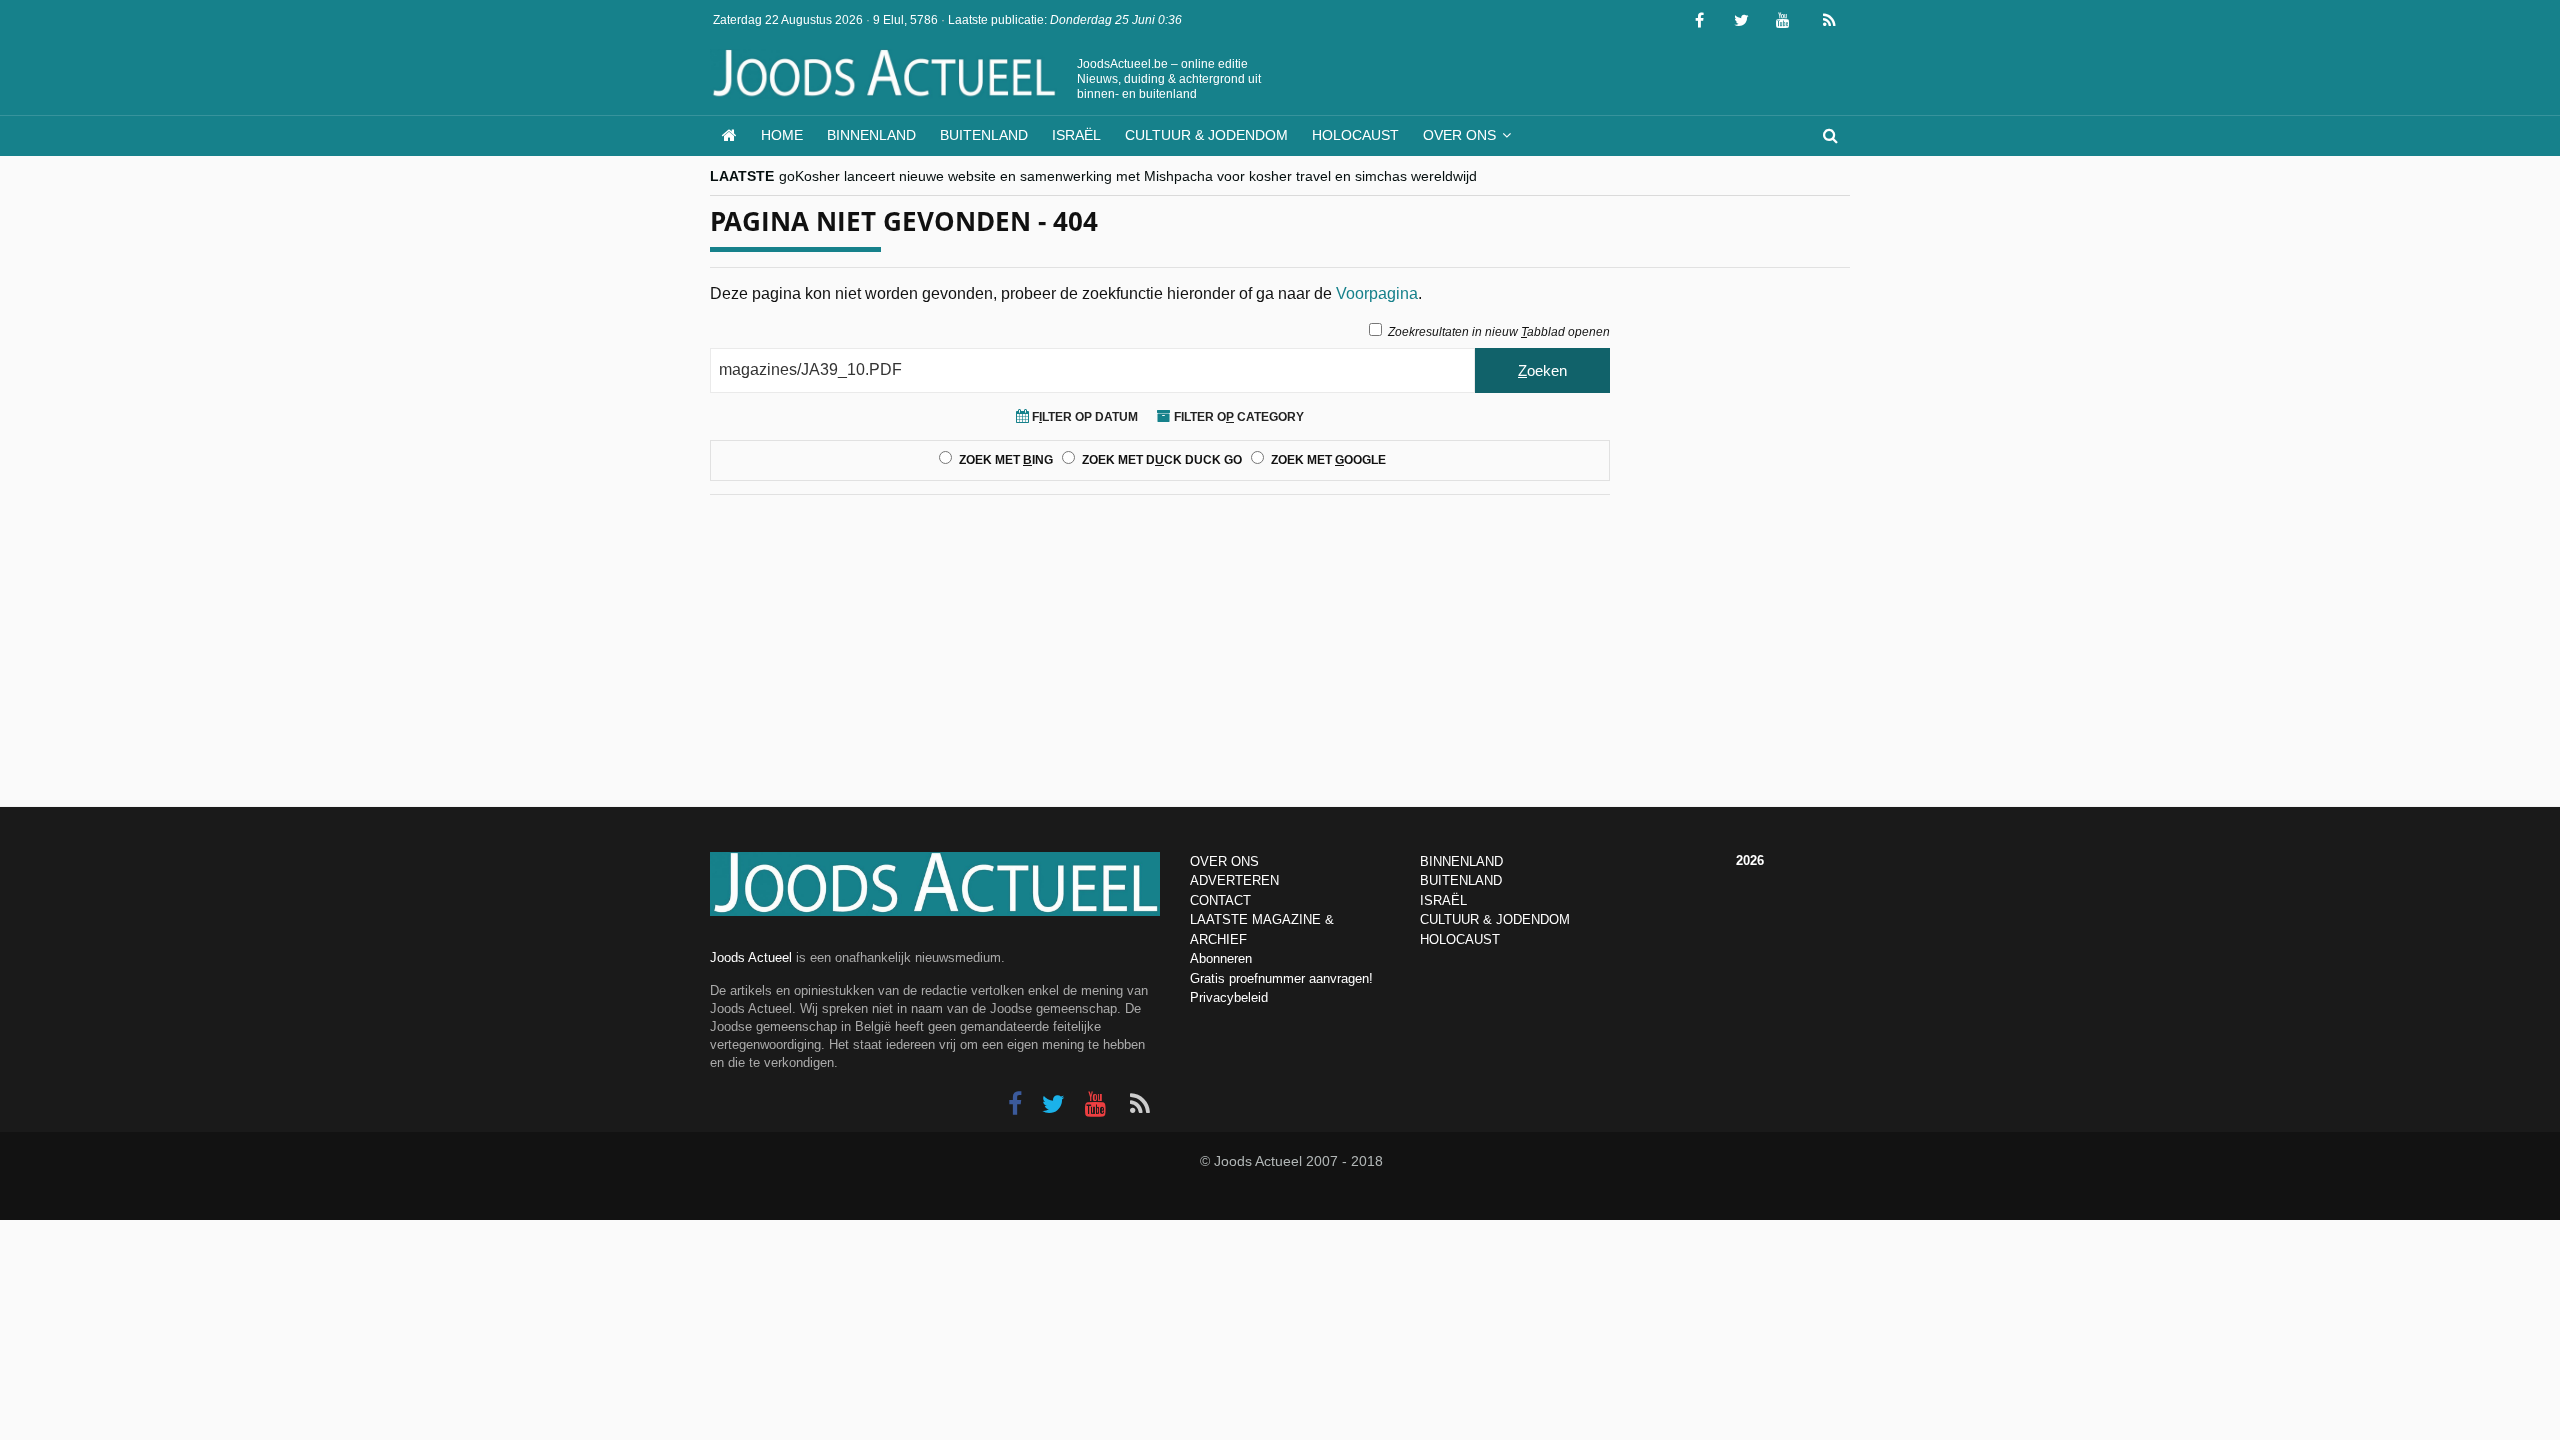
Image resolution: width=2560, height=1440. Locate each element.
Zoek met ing (1006, 460)
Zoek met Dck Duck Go (1162, 460)
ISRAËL (1443, 900)
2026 (1750, 860)
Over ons (1459, 135)
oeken (1542, 370)
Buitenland (984, 135)
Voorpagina (1377, 293)
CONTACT (1220, 900)
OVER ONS (1224, 861)
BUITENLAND (1461, 880)
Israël (1076, 135)
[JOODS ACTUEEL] (729, 135)
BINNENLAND (1461, 861)
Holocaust (1355, 135)
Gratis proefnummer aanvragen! (1281, 978)
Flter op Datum (1083, 417)
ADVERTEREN (1234, 880)
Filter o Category (1237, 417)
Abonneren (1221, 958)
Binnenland (871, 135)
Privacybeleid (1229, 997)
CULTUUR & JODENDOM (1495, 919)
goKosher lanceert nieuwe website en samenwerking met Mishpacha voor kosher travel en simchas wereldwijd (1128, 176)
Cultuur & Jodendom (1206, 135)
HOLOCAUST (1460, 939)
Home (782, 135)
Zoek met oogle (1328, 460)
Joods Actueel (751, 957)
